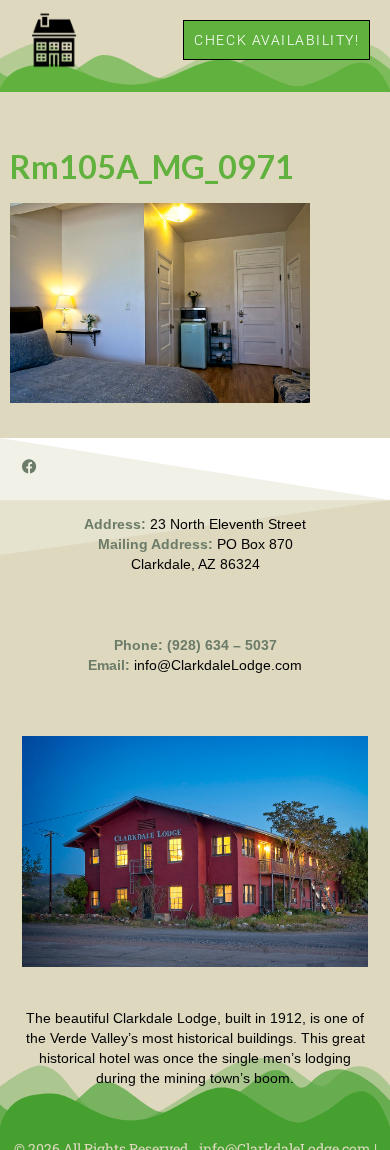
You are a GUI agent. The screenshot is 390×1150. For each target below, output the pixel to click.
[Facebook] (29, 466)
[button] (157, 39)
